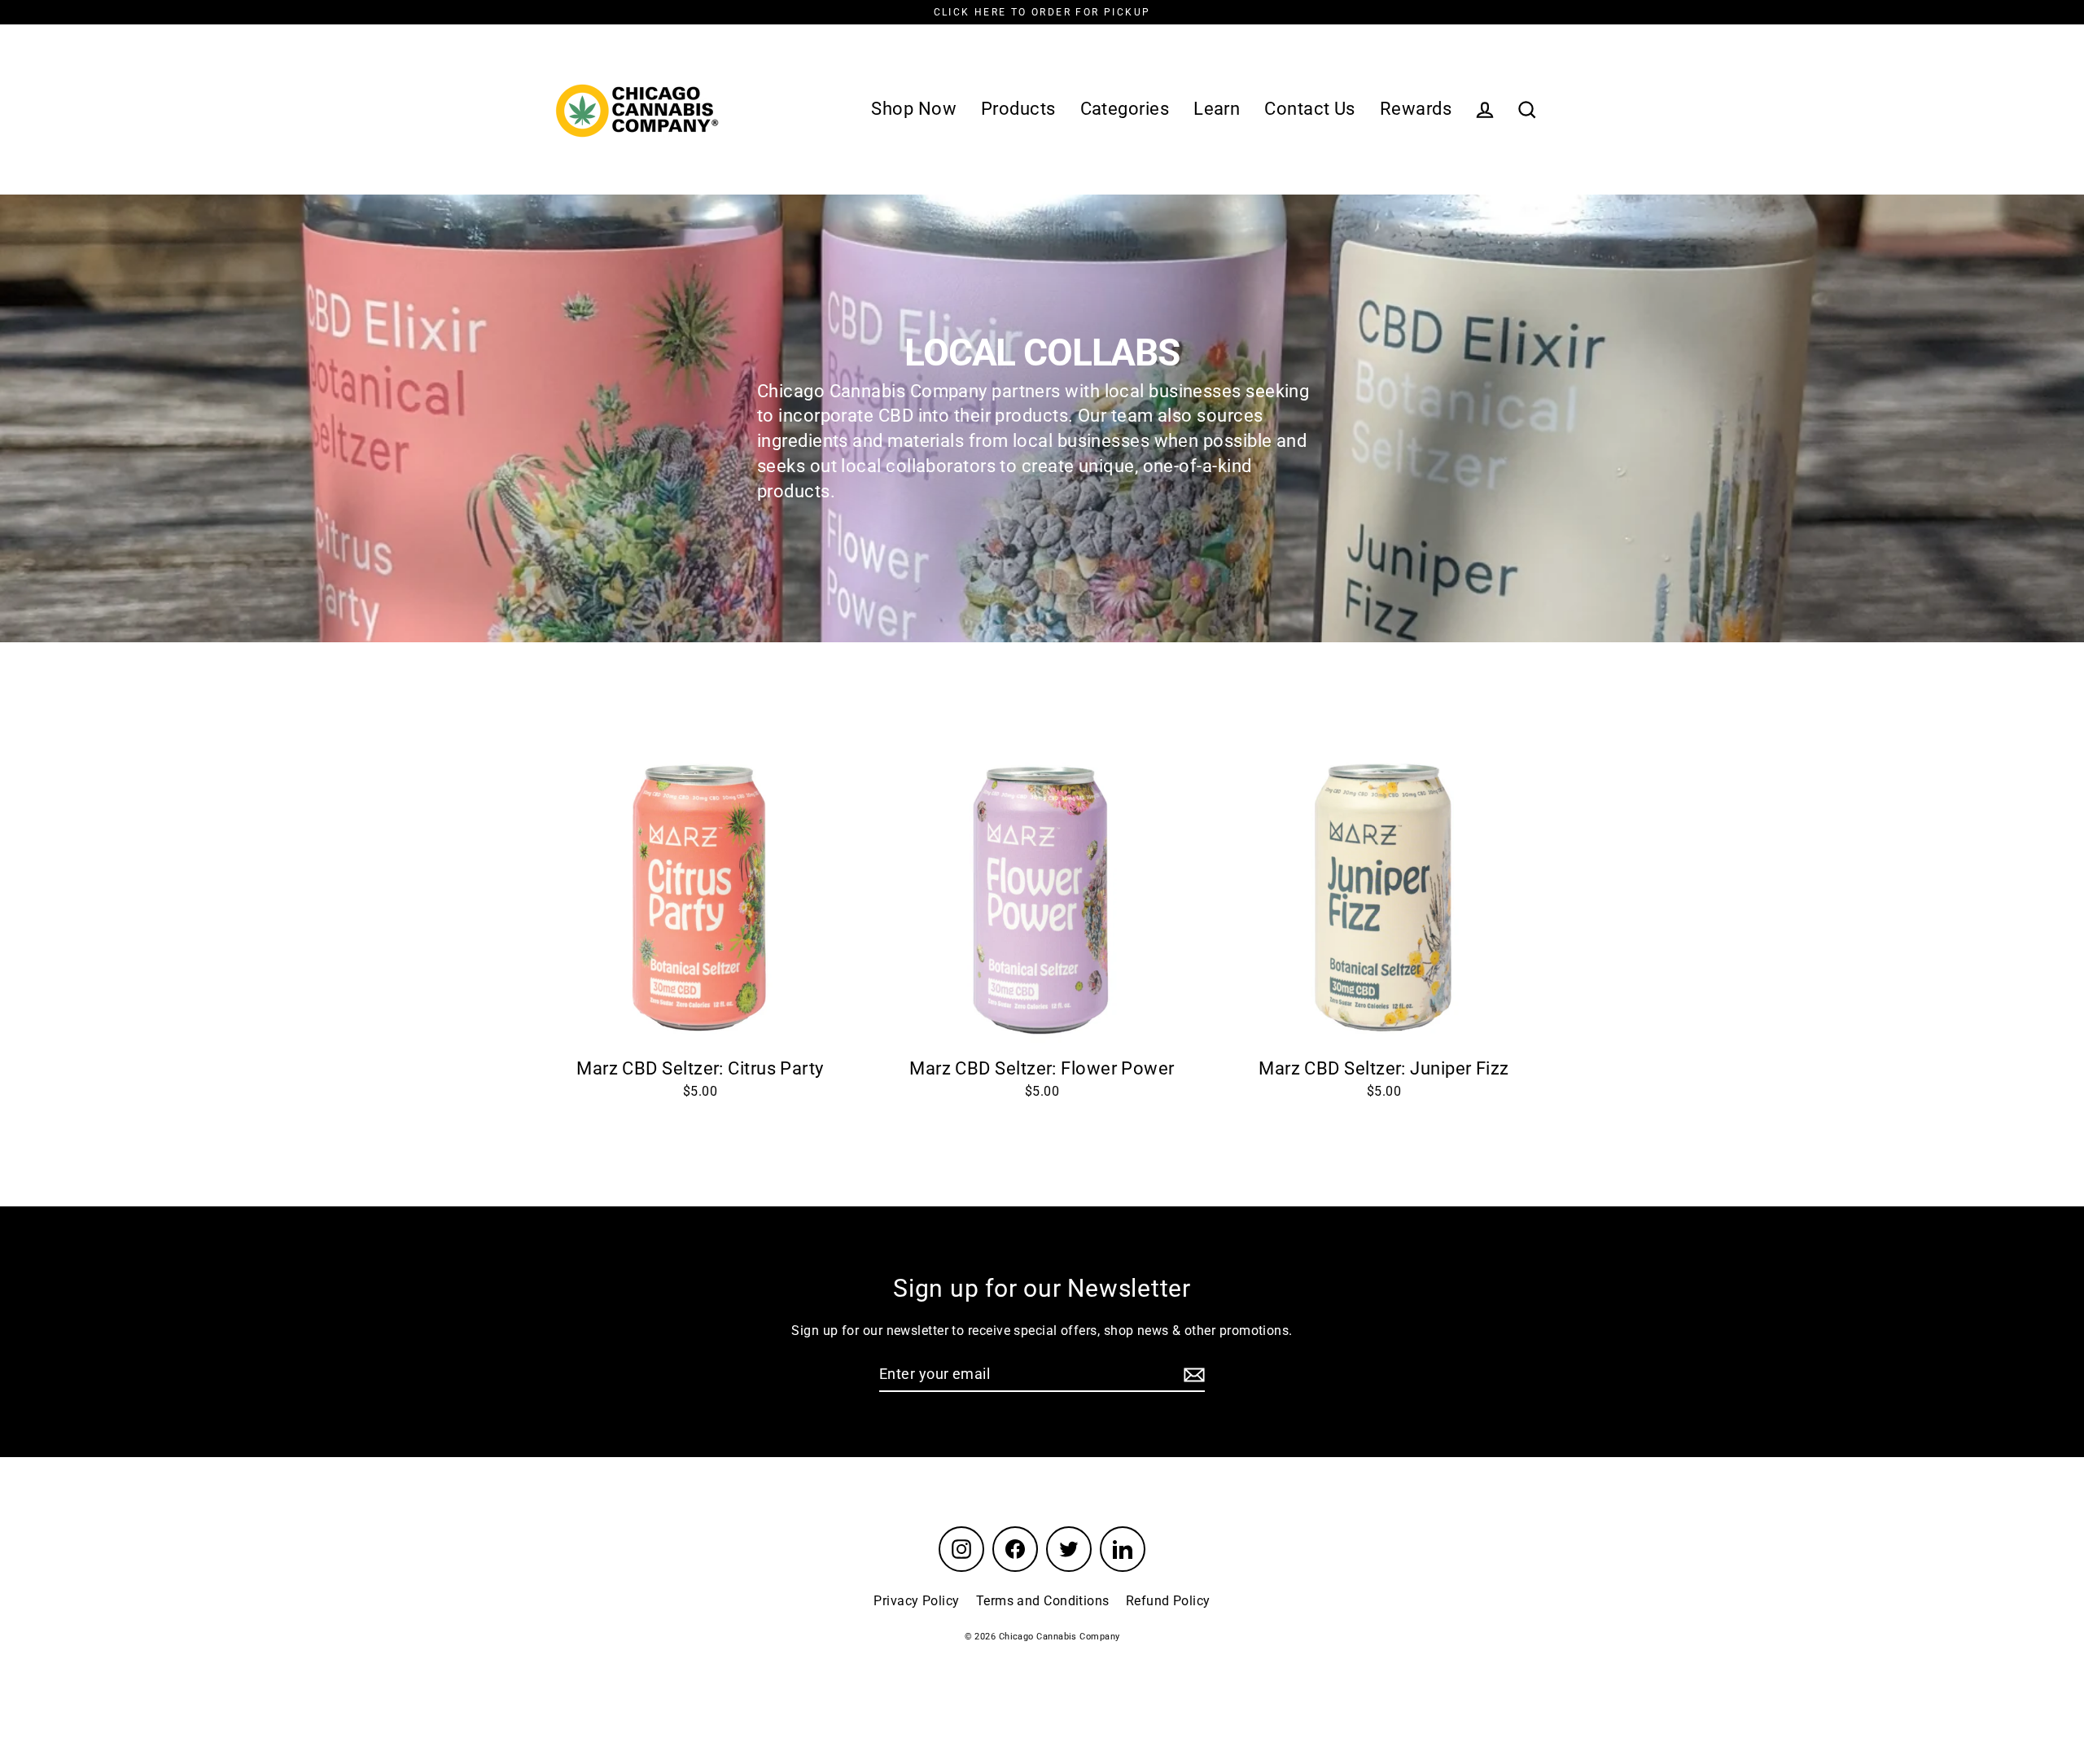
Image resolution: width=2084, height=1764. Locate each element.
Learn (1217, 109)
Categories (1125, 109)
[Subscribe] (1192, 1374)
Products (1018, 109)
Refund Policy (1168, 1601)
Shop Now (914, 109)
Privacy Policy (916, 1601)
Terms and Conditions (1043, 1601)
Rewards (1416, 109)
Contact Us (1310, 109)
